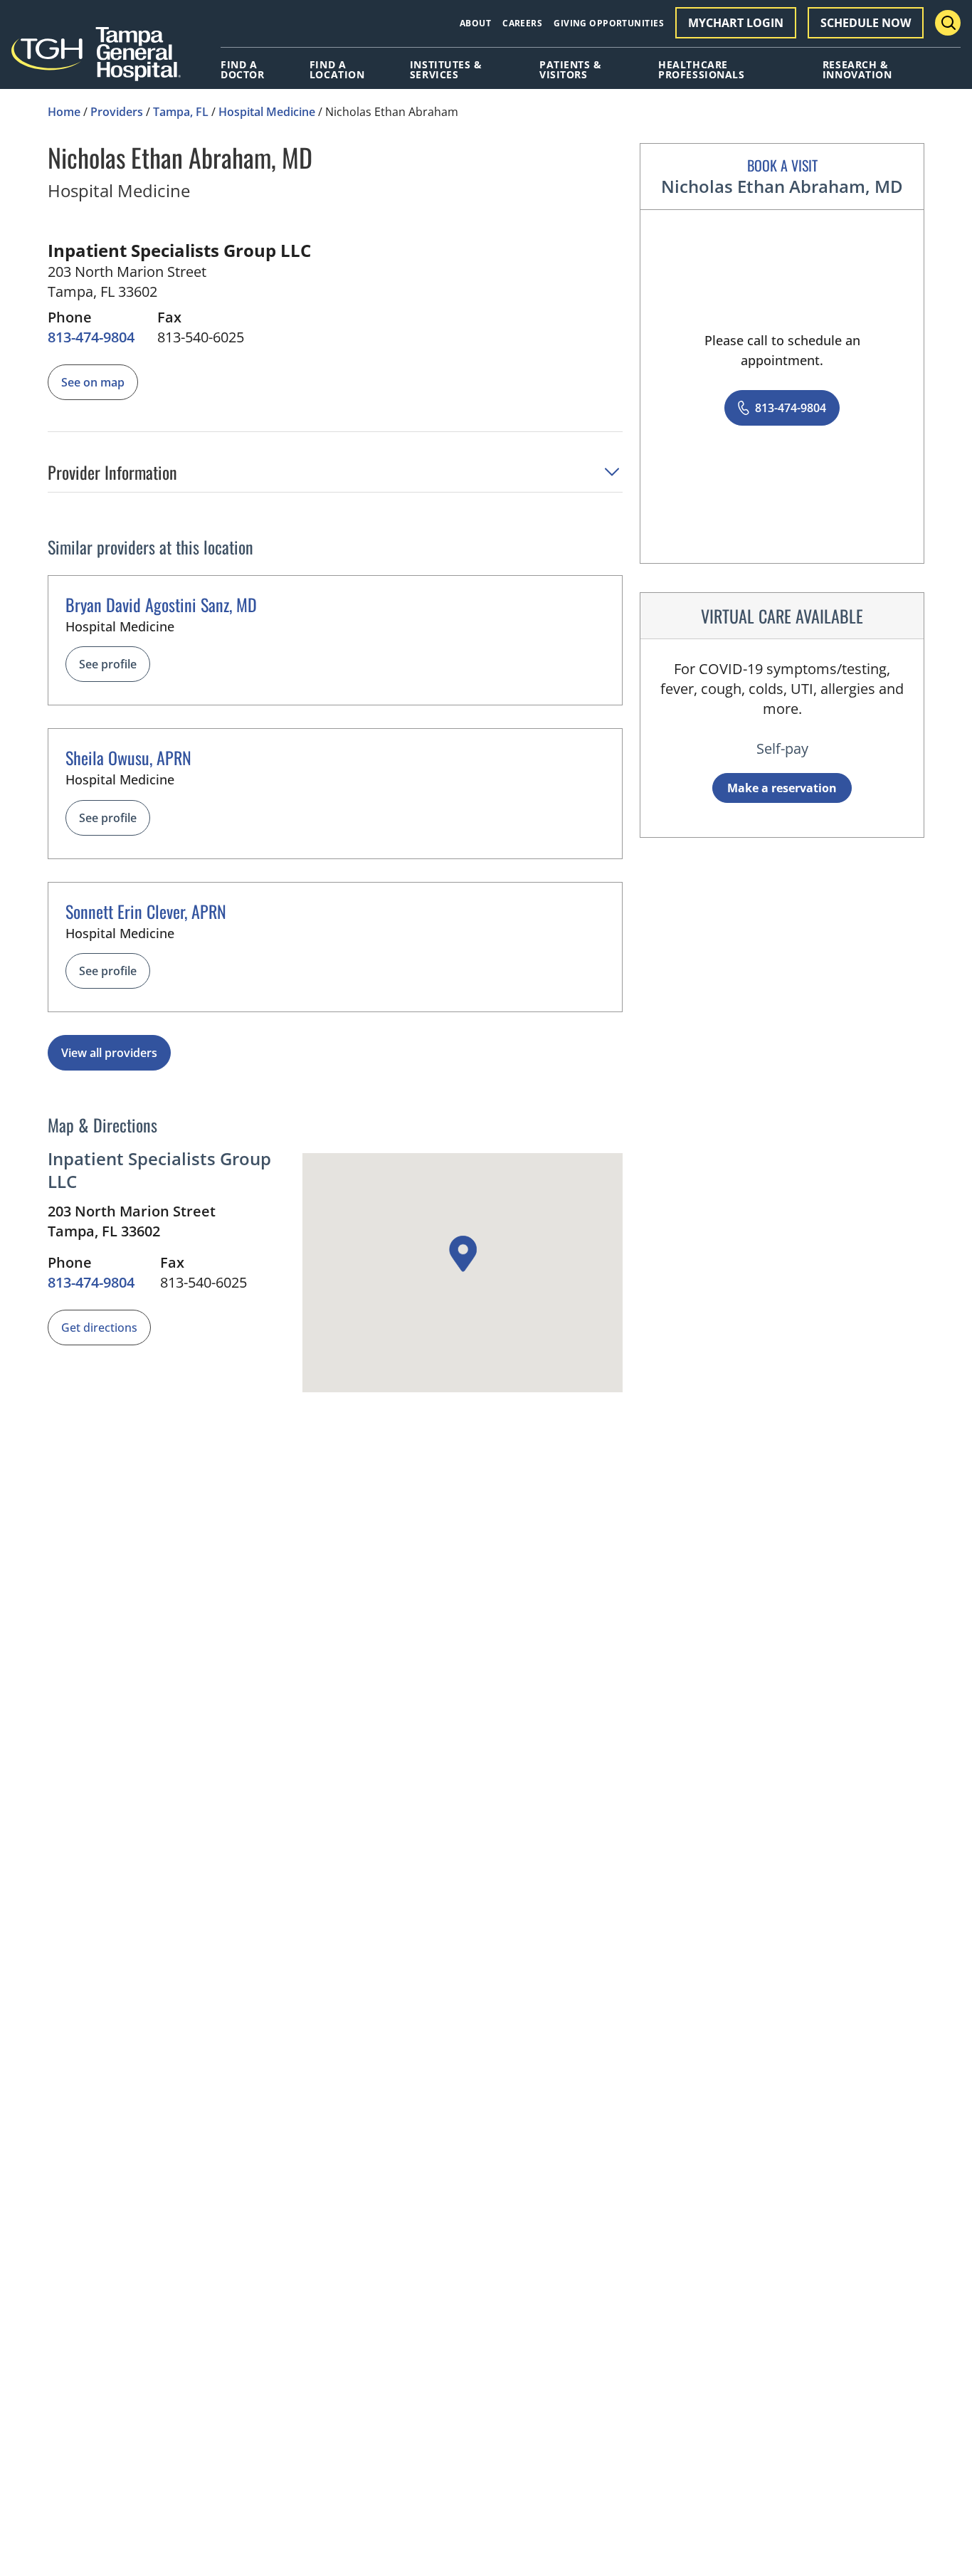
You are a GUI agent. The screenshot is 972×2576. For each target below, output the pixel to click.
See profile (108, 664)
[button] (335, 477)
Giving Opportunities (609, 23)
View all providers (109, 1053)
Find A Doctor (242, 70)
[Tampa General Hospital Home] (96, 59)
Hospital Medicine (267, 112)
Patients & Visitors (571, 70)
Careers (522, 23)
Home (64, 112)
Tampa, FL (181, 112)
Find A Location (337, 70)
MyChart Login (736, 23)
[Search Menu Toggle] (948, 23)
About (475, 23)
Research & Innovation (857, 70)
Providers (117, 112)
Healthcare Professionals (701, 70)
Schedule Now (866, 23)
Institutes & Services (446, 70)
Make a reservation (782, 788)
